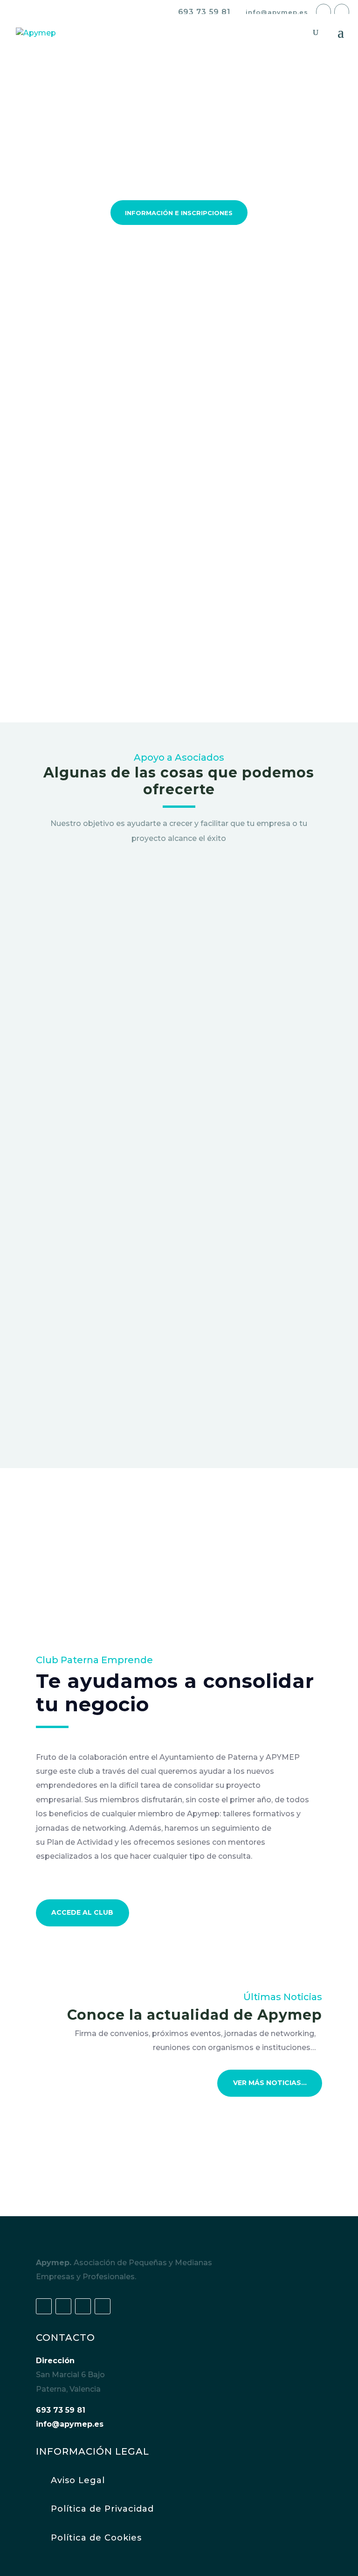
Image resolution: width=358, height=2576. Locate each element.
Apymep (66, 574)
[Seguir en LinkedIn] (83, 2306)
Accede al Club (82, 1912)
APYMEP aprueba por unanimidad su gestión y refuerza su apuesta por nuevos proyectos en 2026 (169, 2157)
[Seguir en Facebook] (44, 2306)
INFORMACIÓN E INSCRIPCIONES (179, 213)
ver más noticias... (270, 2083)
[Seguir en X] (63, 2306)
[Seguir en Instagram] (103, 2306)
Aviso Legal (78, 2480)
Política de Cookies (96, 2538)
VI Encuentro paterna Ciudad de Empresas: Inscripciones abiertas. (150, 2116)
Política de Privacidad (102, 2509)
